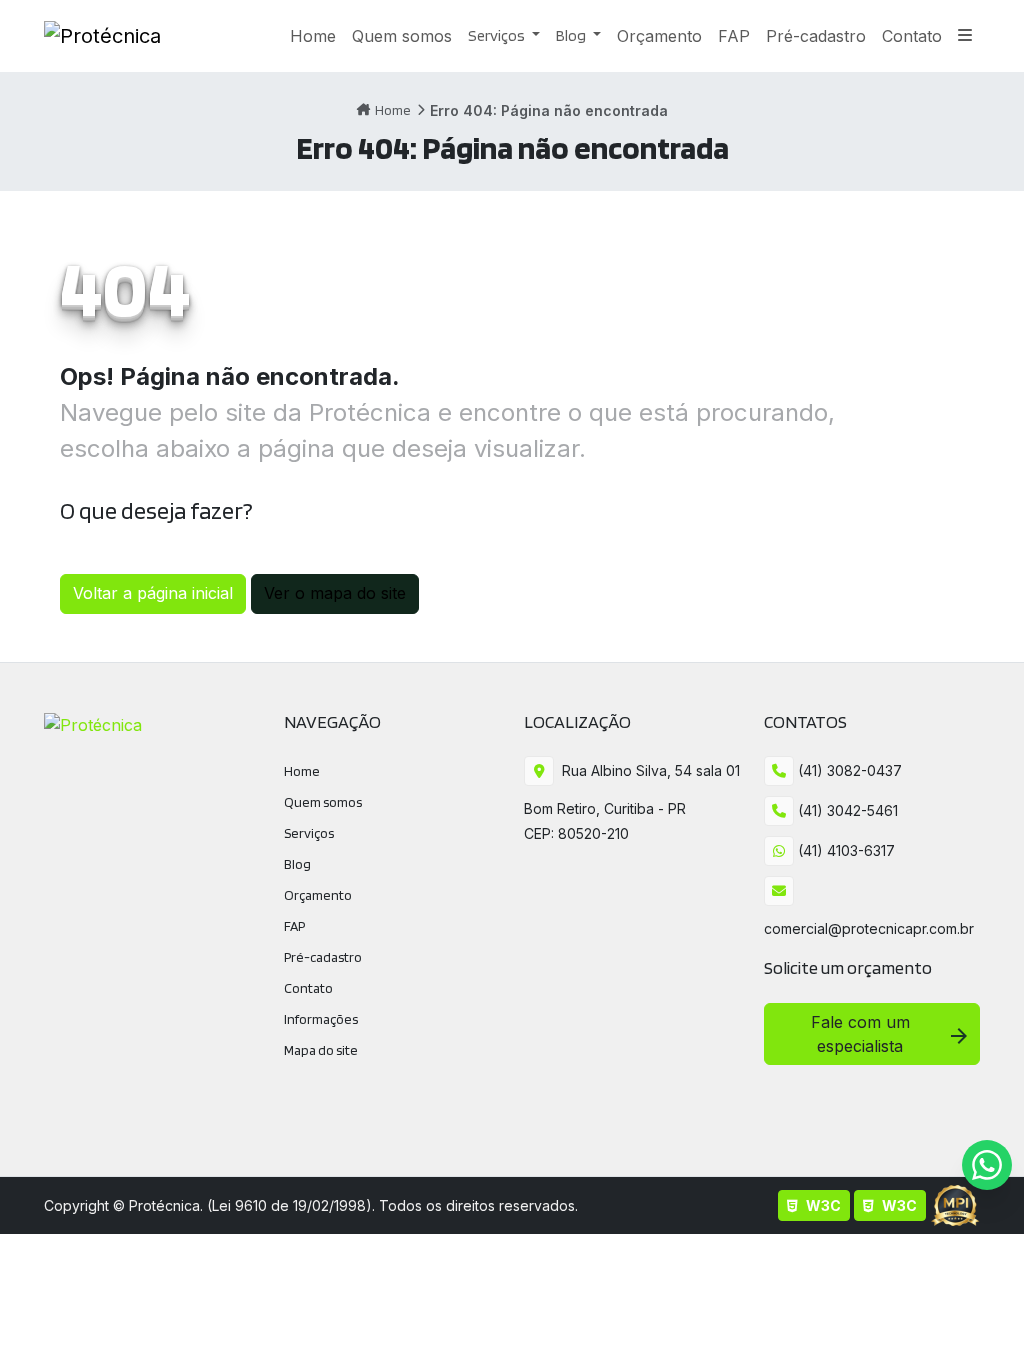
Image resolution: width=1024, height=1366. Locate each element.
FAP (294, 926)
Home (393, 110)
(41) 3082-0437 (848, 770)
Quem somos (323, 802)
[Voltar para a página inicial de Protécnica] (102, 36)
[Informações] (965, 36)
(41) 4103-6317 (844, 850)
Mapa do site (321, 1050)
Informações (321, 1019)
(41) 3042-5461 (846, 810)
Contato (308, 988)
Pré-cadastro (323, 957)
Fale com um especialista (860, 1034)
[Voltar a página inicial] (93, 723)
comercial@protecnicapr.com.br (869, 928)
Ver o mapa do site (335, 593)
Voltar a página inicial (153, 593)
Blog (572, 35)
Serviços (498, 35)
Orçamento (318, 895)
